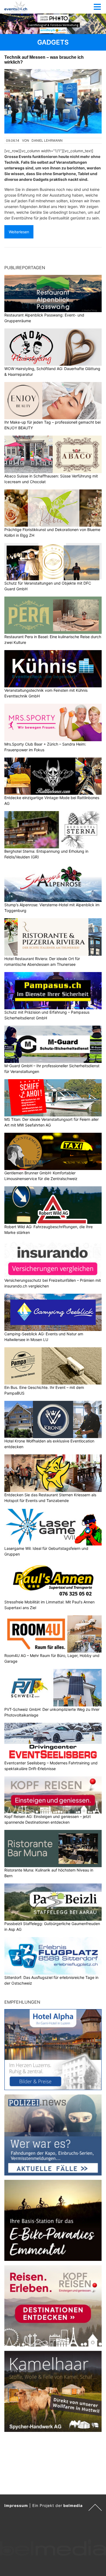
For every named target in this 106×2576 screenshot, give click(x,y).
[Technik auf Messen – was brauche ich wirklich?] (53, 101)
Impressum (16, 2505)
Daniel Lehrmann (47, 140)
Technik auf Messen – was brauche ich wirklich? (44, 60)
